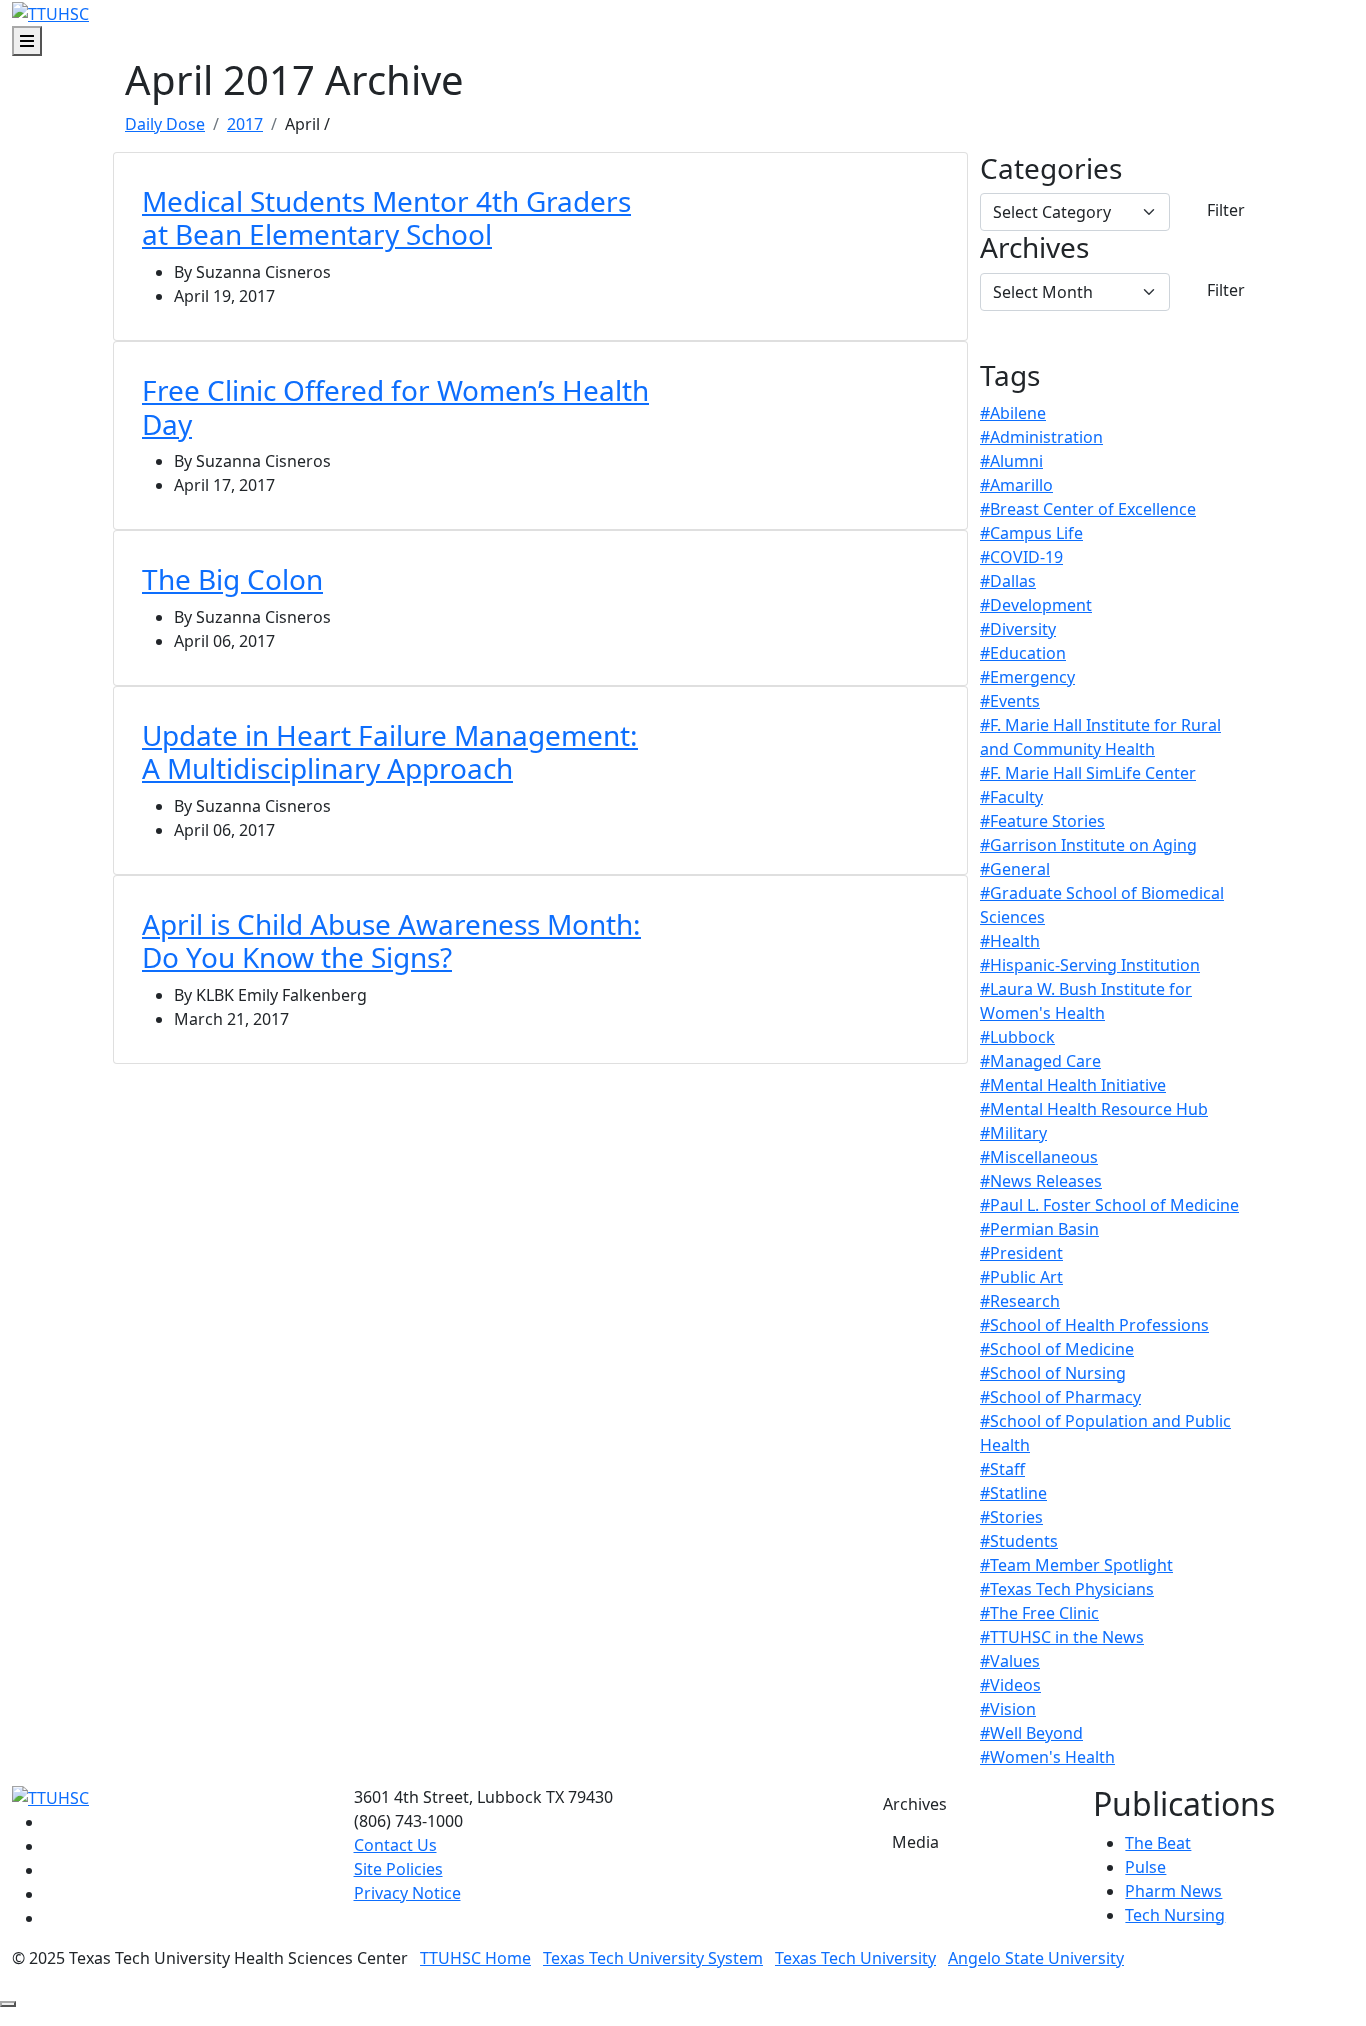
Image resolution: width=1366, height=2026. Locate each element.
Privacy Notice (407, 1893)
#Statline (1013, 1493)
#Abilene (1013, 413)
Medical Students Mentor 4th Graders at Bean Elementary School (386, 218)
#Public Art (1021, 1277)
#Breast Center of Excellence (1088, 509)
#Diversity (1018, 629)
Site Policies (398, 1869)
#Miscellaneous (1039, 1157)
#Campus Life (1031, 533)
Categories (1051, 169)
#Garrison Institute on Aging (1088, 845)
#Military (1013, 1133)
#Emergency (1027, 677)
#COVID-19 (1021, 557)
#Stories (1011, 1517)
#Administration (1041, 437)
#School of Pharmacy (1060, 1397)
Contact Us (395, 1845)
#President (1021, 1253)
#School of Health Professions (1094, 1325)
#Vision (1008, 1709)
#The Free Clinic (1039, 1613)
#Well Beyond (1031, 1733)
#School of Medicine (1057, 1349)
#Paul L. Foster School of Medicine (1109, 1205)
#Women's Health (1047, 1757)
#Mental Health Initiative (1073, 1085)
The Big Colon (232, 579)
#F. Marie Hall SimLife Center (1088, 773)
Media (915, 1842)
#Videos (1010, 1685)
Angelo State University (1036, 1958)
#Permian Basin (1039, 1229)
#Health (1010, 941)
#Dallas (1008, 581)
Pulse (1145, 1867)
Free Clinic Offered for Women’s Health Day (395, 407)
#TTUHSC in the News (1062, 1637)
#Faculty (1011, 797)
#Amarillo (1016, 485)
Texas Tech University (855, 1958)
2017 (245, 124)
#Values (1010, 1661)
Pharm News (1173, 1891)
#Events (1010, 701)
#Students (1019, 1541)
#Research (1020, 1301)
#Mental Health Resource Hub (1094, 1109)
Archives (1034, 248)
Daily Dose (165, 124)
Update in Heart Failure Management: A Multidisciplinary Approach (390, 752)
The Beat (1158, 1843)
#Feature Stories (1042, 821)
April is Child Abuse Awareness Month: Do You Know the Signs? (391, 941)
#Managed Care (1040, 1061)
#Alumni (1011, 461)
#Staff (1002, 1469)
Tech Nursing (1175, 1915)
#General (1015, 869)
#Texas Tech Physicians (1067, 1589)
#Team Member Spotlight (1076, 1565)
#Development (1036, 605)
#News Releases (1041, 1181)
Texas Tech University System (653, 1958)
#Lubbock (1017, 1037)
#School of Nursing (1053, 1373)
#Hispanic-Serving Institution (1090, 965)
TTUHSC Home (475, 1958)
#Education (1023, 653)
